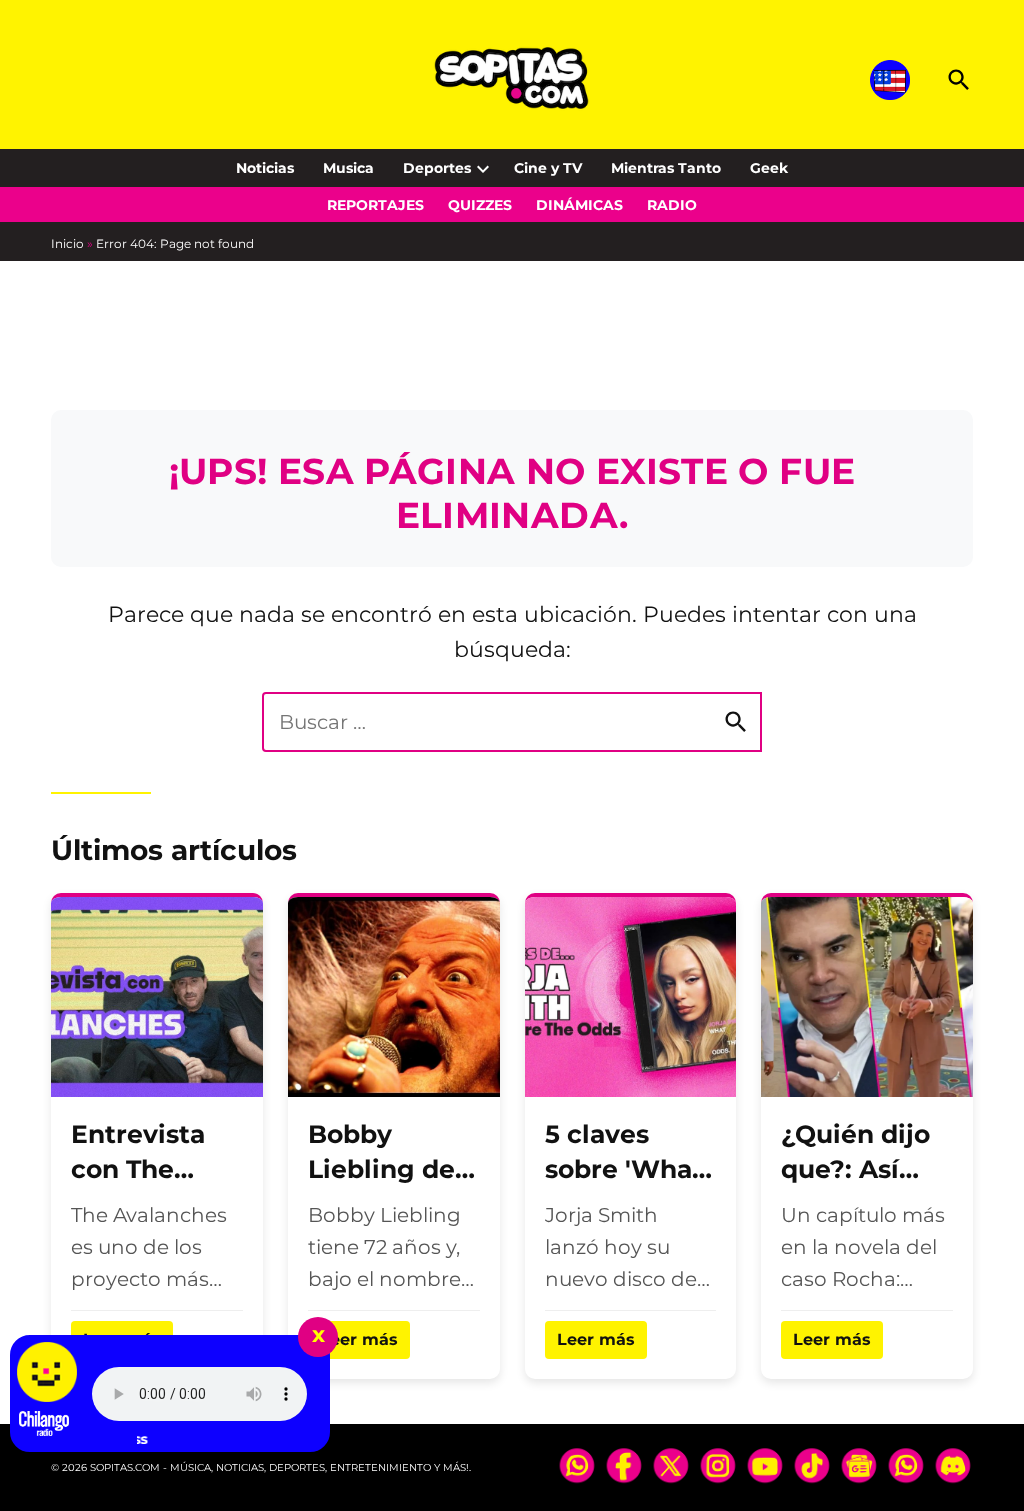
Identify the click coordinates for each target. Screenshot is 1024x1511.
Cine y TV (548, 168)
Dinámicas (579, 205)
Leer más (359, 1339)
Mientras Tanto (666, 168)
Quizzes (480, 205)
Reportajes (375, 205)
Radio (672, 205)
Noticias (265, 168)
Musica (348, 168)
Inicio (67, 243)
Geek (769, 168)
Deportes (437, 168)
